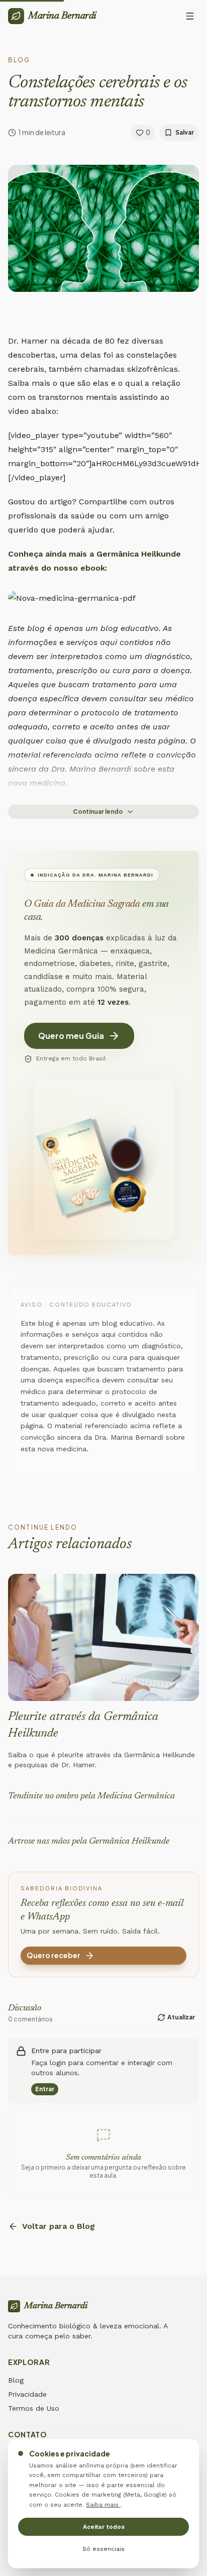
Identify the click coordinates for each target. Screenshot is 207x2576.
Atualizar (181, 2017)
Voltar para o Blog (59, 2226)
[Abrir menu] (190, 16)
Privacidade (27, 2394)
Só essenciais (103, 2549)
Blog (16, 2380)
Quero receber (54, 1955)
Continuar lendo (98, 812)
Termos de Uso (34, 2408)
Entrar (45, 2089)
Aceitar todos (104, 2527)
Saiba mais (103, 2505)
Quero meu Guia (71, 1036)
